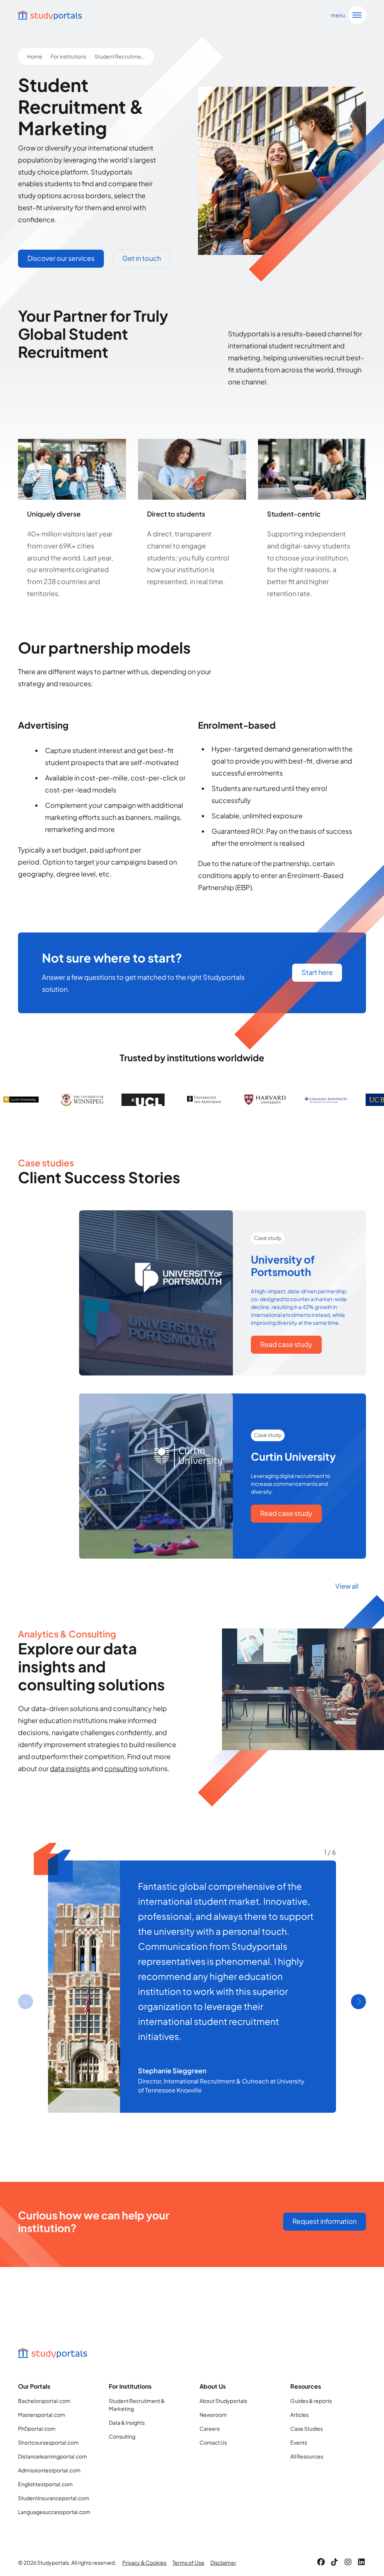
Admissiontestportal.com (49, 2470)
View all (347, 1586)
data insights (70, 1768)
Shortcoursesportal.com (48, 2442)
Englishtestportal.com (45, 2484)
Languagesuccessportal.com (54, 2512)
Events (299, 2442)
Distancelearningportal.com (52, 2456)
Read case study (286, 1344)
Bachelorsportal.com (44, 2401)
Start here (317, 972)
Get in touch (142, 258)
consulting (121, 1768)
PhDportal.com (37, 2428)
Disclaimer (223, 2562)
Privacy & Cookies (144, 2562)
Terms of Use (188, 2562)
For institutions (68, 56)
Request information (325, 2221)
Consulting (122, 2436)
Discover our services (61, 258)
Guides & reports (311, 2401)
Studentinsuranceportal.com (54, 2498)
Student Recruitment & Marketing (137, 2405)
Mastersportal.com (42, 2415)
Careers (210, 2428)
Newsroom (213, 2415)
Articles (299, 2415)
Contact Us (213, 2442)
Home (35, 56)
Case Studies (307, 2428)
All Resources (307, 2456)
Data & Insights (127, 2422)
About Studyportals (223, 2401)
